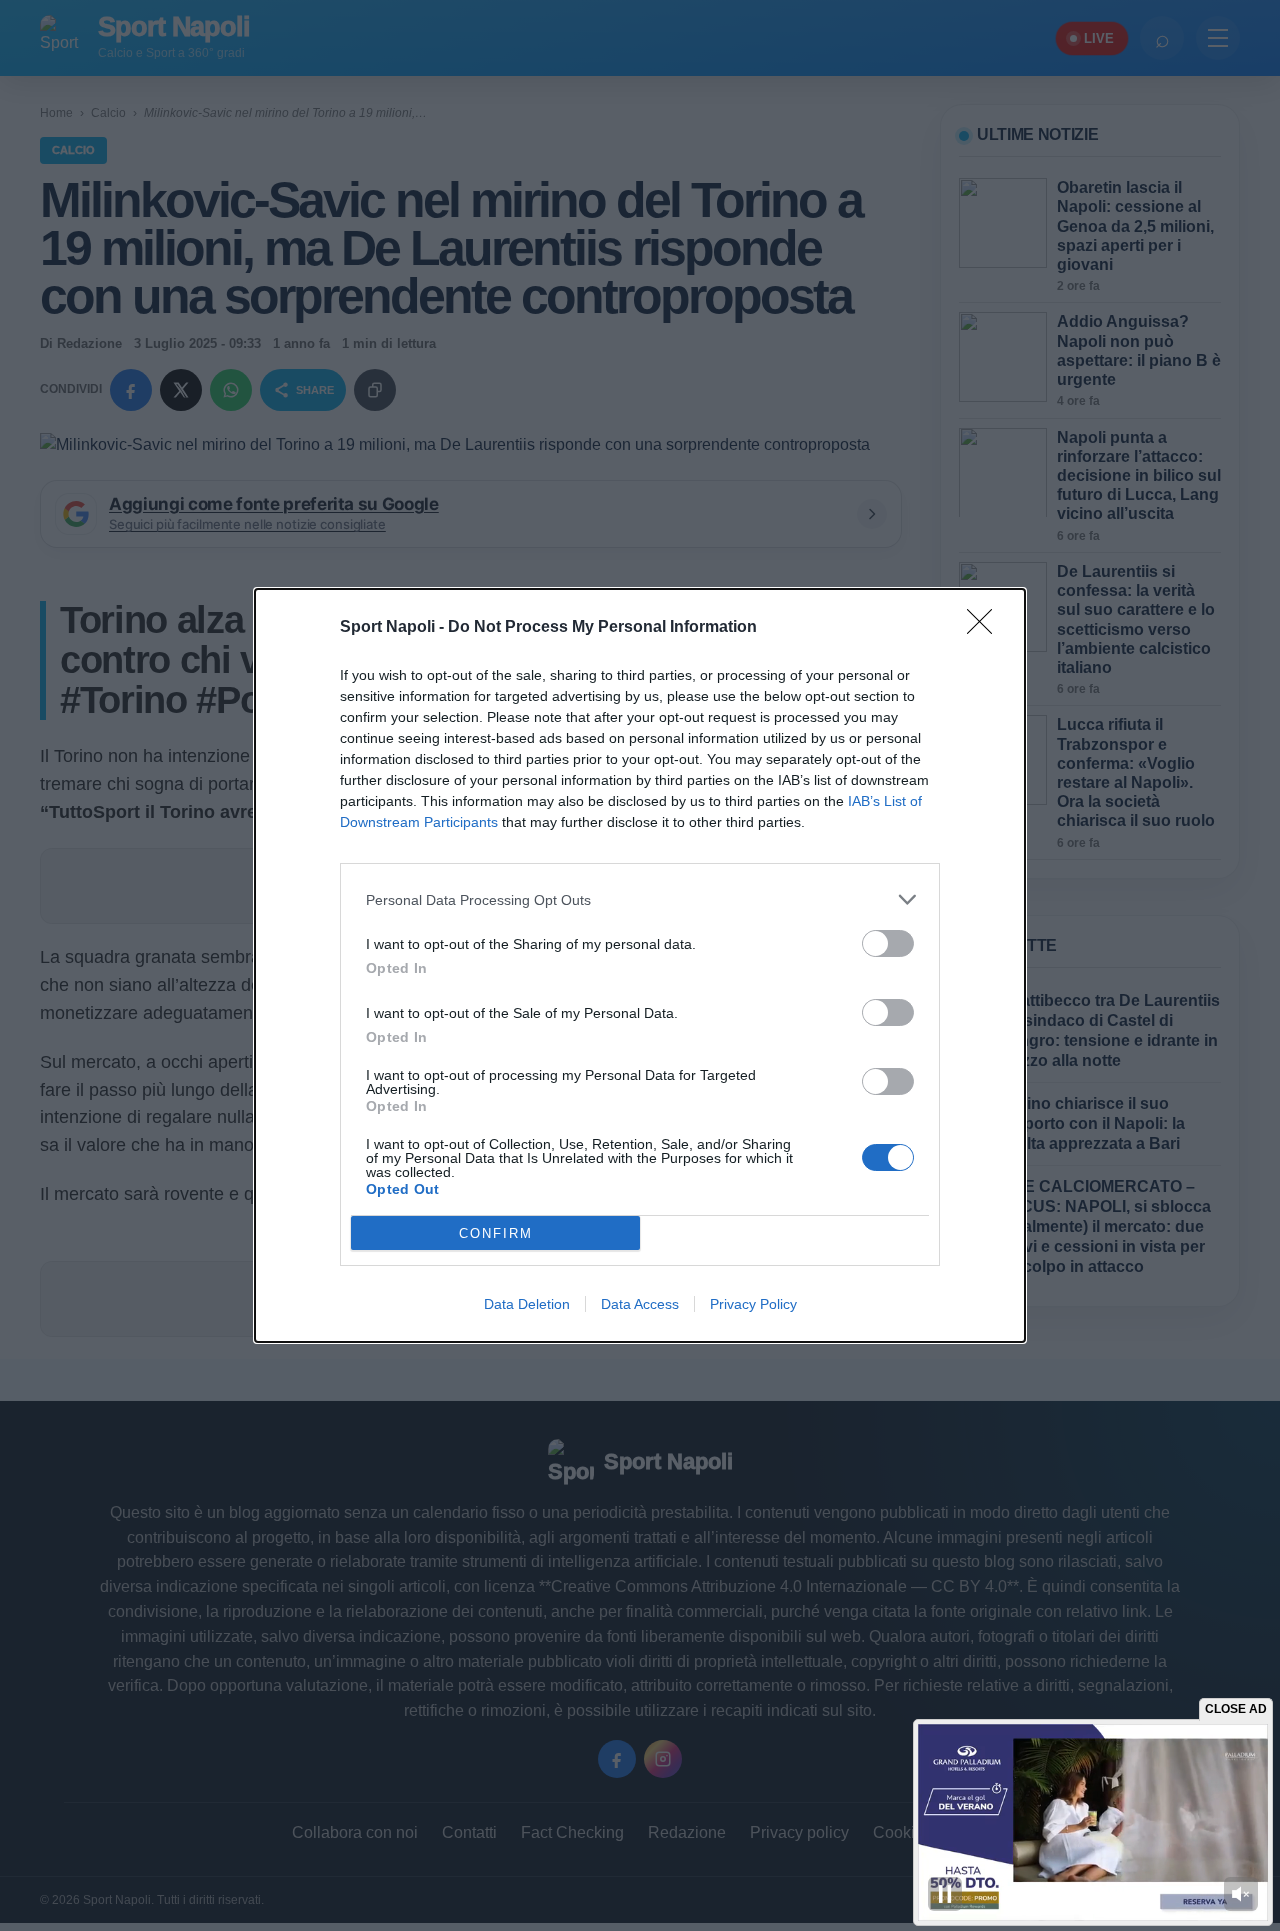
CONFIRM (496, 1233)
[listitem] (640, 899)
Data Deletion (527, 1304)
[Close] (986, 628)
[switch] (888, 943)
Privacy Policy (753, 1304)
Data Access (640, 1304)
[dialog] (640, 965)
